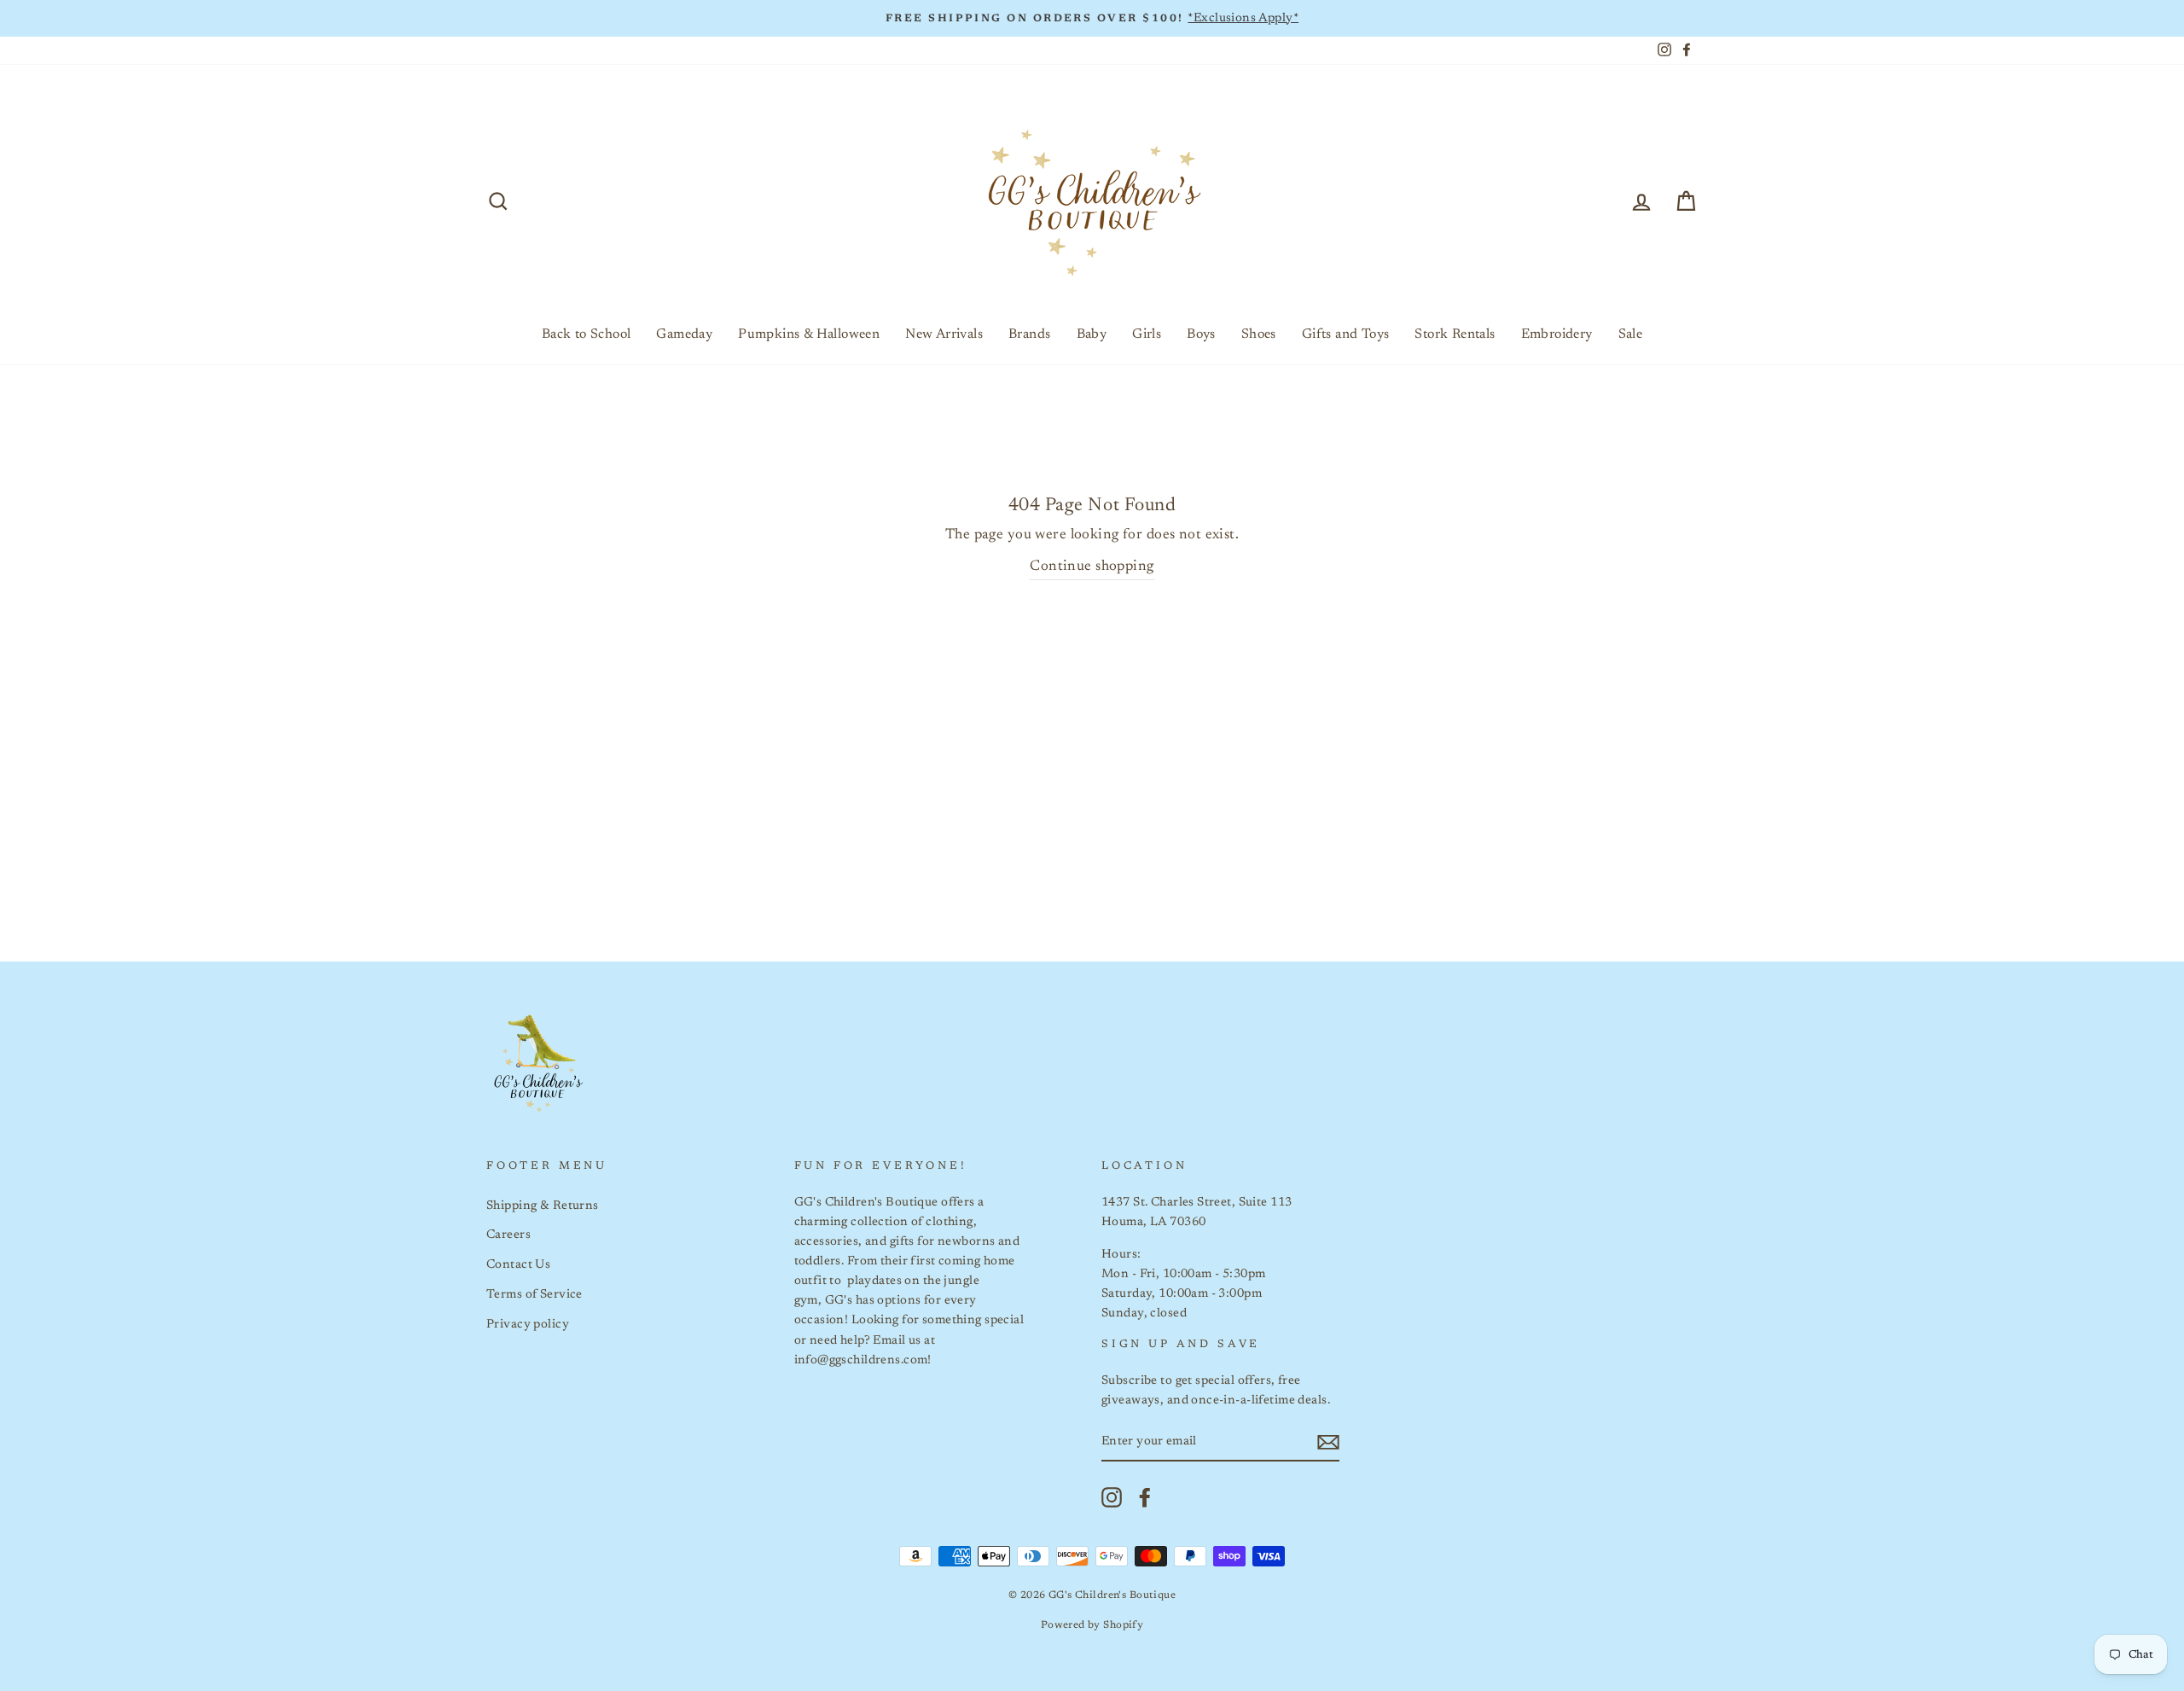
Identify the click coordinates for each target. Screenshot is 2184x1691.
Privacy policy (528, 1325)
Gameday (684, 334)
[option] (1092, 18)
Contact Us (518, 1265)
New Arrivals (944, 334)
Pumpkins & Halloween (809, 334)
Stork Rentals (1455, 334)
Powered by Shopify (1092, 1625)
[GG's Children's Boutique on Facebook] (1145, 1497)
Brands (1029, 334)
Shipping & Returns (543, 1206)
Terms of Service (534, 1295)
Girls (1147, 334)
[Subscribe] (1328, 1442)
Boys (1201, 334)
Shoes (1259, 334)
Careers (508, 1235)
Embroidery (1557, 334)
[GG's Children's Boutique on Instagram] (1112, 1497)
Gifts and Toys (1346, 334)
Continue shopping (1092, 567)
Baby (1092, 334)
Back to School (587, 334)
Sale (1631, 334)
